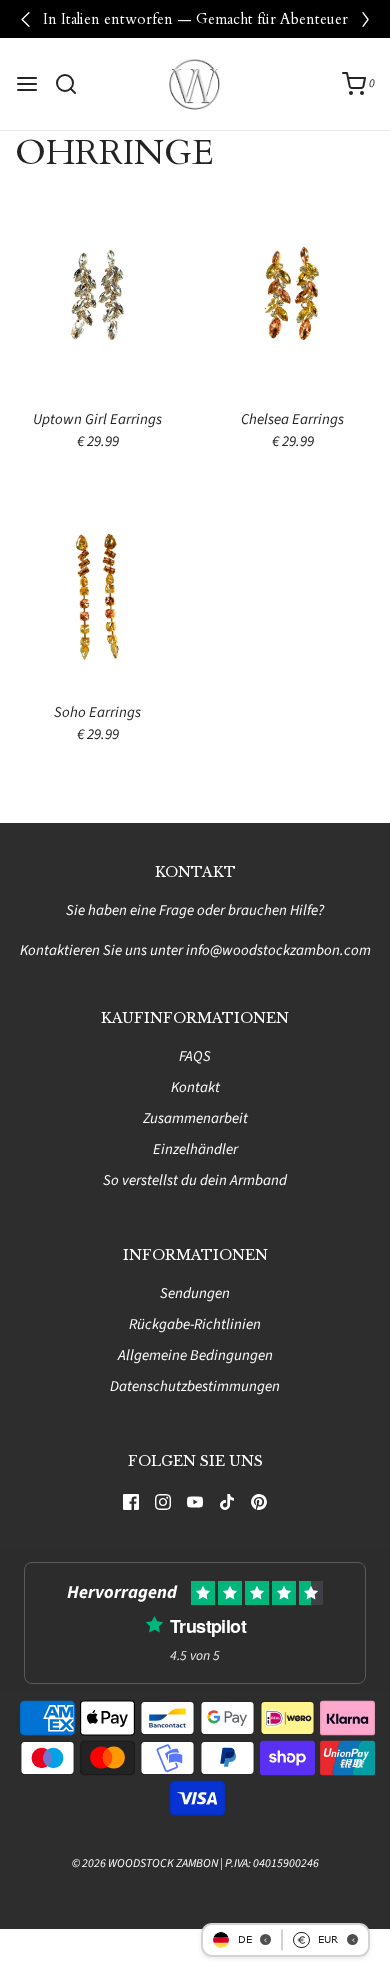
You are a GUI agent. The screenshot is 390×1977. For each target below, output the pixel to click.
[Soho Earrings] (97, 595)
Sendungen (195, 1293)
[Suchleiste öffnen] (73, 84)
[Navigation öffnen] (27, 84)
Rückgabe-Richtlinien (195, 1324)
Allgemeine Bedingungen (195, 1355)
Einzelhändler (195, 1149)
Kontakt (195, 1087)
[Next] (365, 19)
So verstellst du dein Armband (195, 1180)
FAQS (195, 1056)
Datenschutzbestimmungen (195, 1386)
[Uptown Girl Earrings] (97, 301)
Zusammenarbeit (195, 1118)
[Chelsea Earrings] (292, 301)
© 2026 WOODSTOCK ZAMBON (145, 1863)
